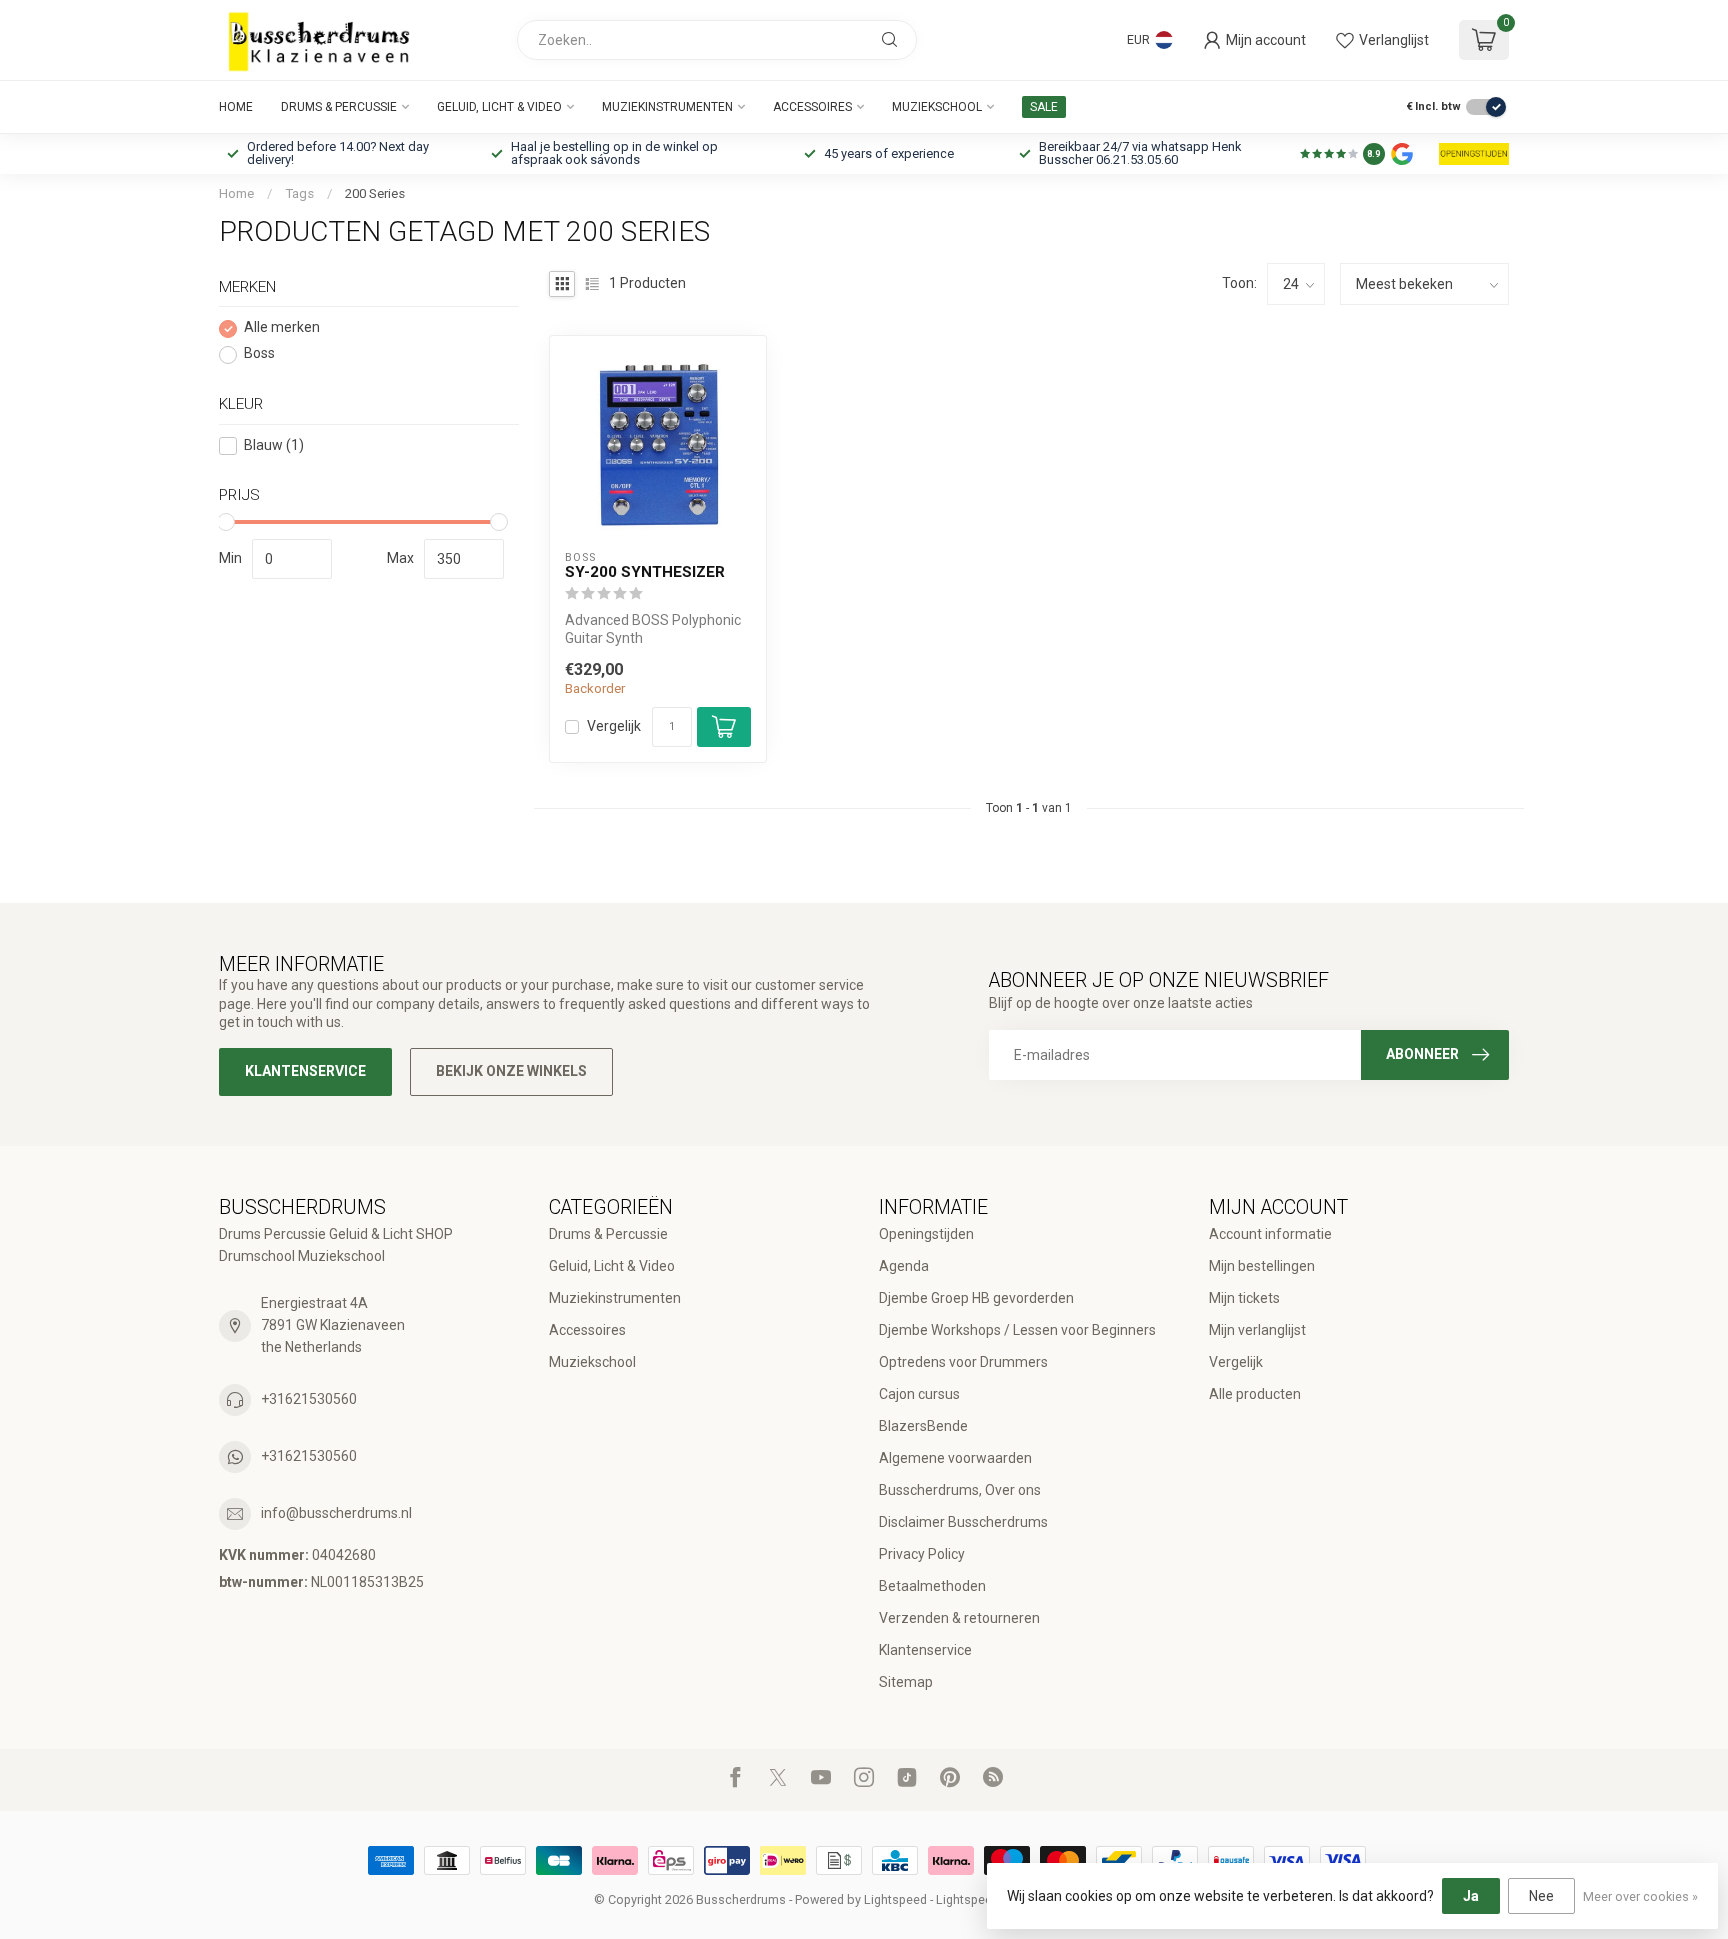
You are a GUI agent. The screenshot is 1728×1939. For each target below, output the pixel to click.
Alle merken (282, 328)
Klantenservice (305, 1071)
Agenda (904, 1266)
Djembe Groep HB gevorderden (976, 1298)
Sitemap (906, 1682)
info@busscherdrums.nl (336, 1513)
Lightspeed (895, 1899)
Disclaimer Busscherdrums (963, 1522)
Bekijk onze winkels (511, 1071)
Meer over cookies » (1640, 1896)
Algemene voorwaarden (955, 1458)
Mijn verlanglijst (1257, 1330)
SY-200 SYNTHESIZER (645, 572)
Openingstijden (926, 1234)
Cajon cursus (919, 1394)
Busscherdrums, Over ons (960, 1490)
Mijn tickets (1244, 1298)
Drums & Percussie (339, 107)
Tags (299, 193)
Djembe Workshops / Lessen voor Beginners (1017, 1330)
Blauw (274, 445)
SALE (1044, 107)
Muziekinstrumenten (667, 107)
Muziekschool (937, 107)
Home (236, 107)
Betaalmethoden (932, 1586)
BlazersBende (923, 1426)
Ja (1471, 1896)
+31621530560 (309, 1399)
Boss (259, 354)
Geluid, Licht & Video (499, 107)
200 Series (375, 193)
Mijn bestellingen (1262, 1266)
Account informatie (1270, 1234)
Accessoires (812, 107)
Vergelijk (614, 726)
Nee (1541, 1896)
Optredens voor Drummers (963, 1362)
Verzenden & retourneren (959, 1618)
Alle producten (1255, 1394)
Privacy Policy (922, 1554)
